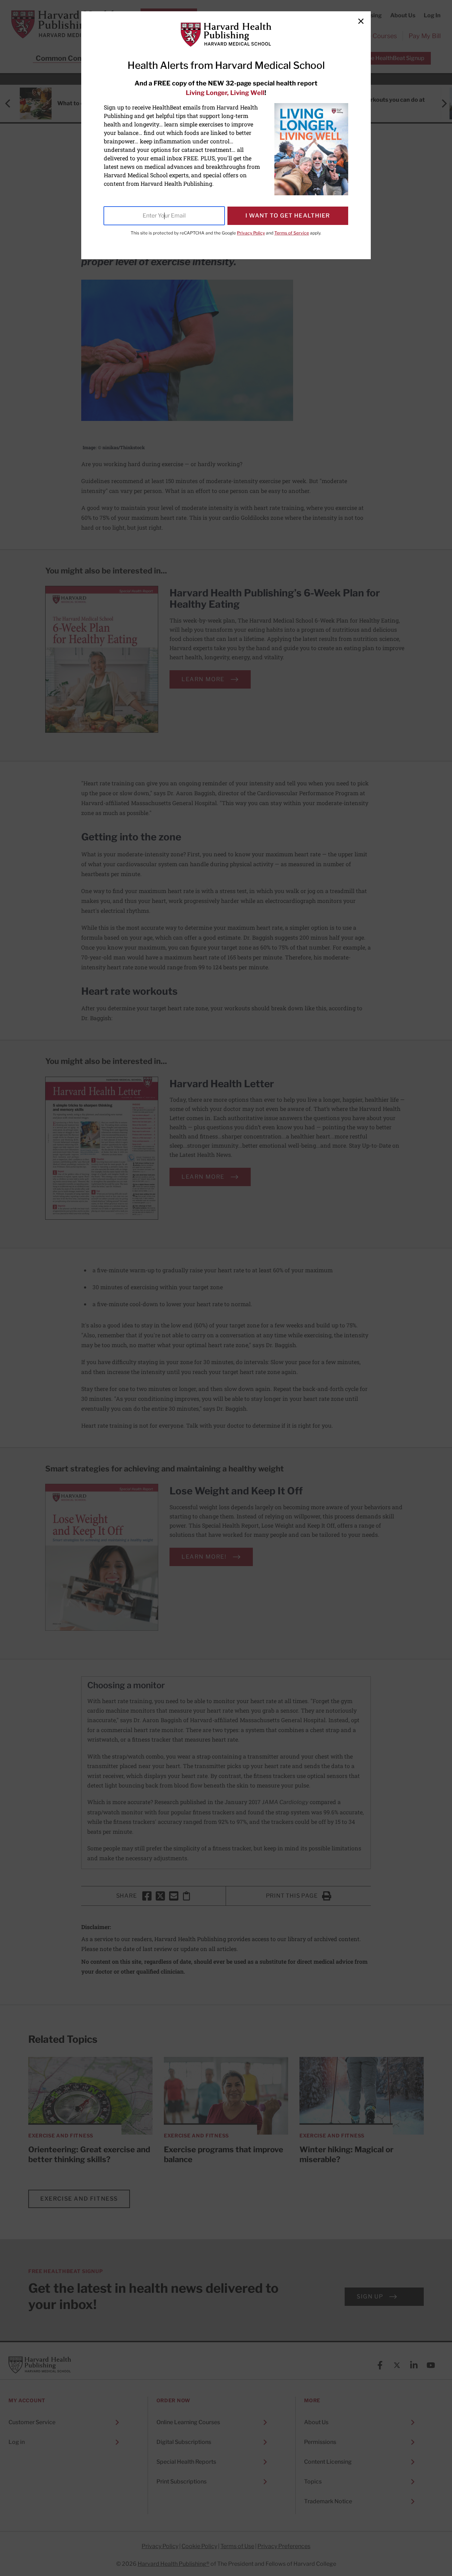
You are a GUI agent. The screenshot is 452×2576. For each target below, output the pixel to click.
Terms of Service (292, 233)
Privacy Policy (251, 233)
